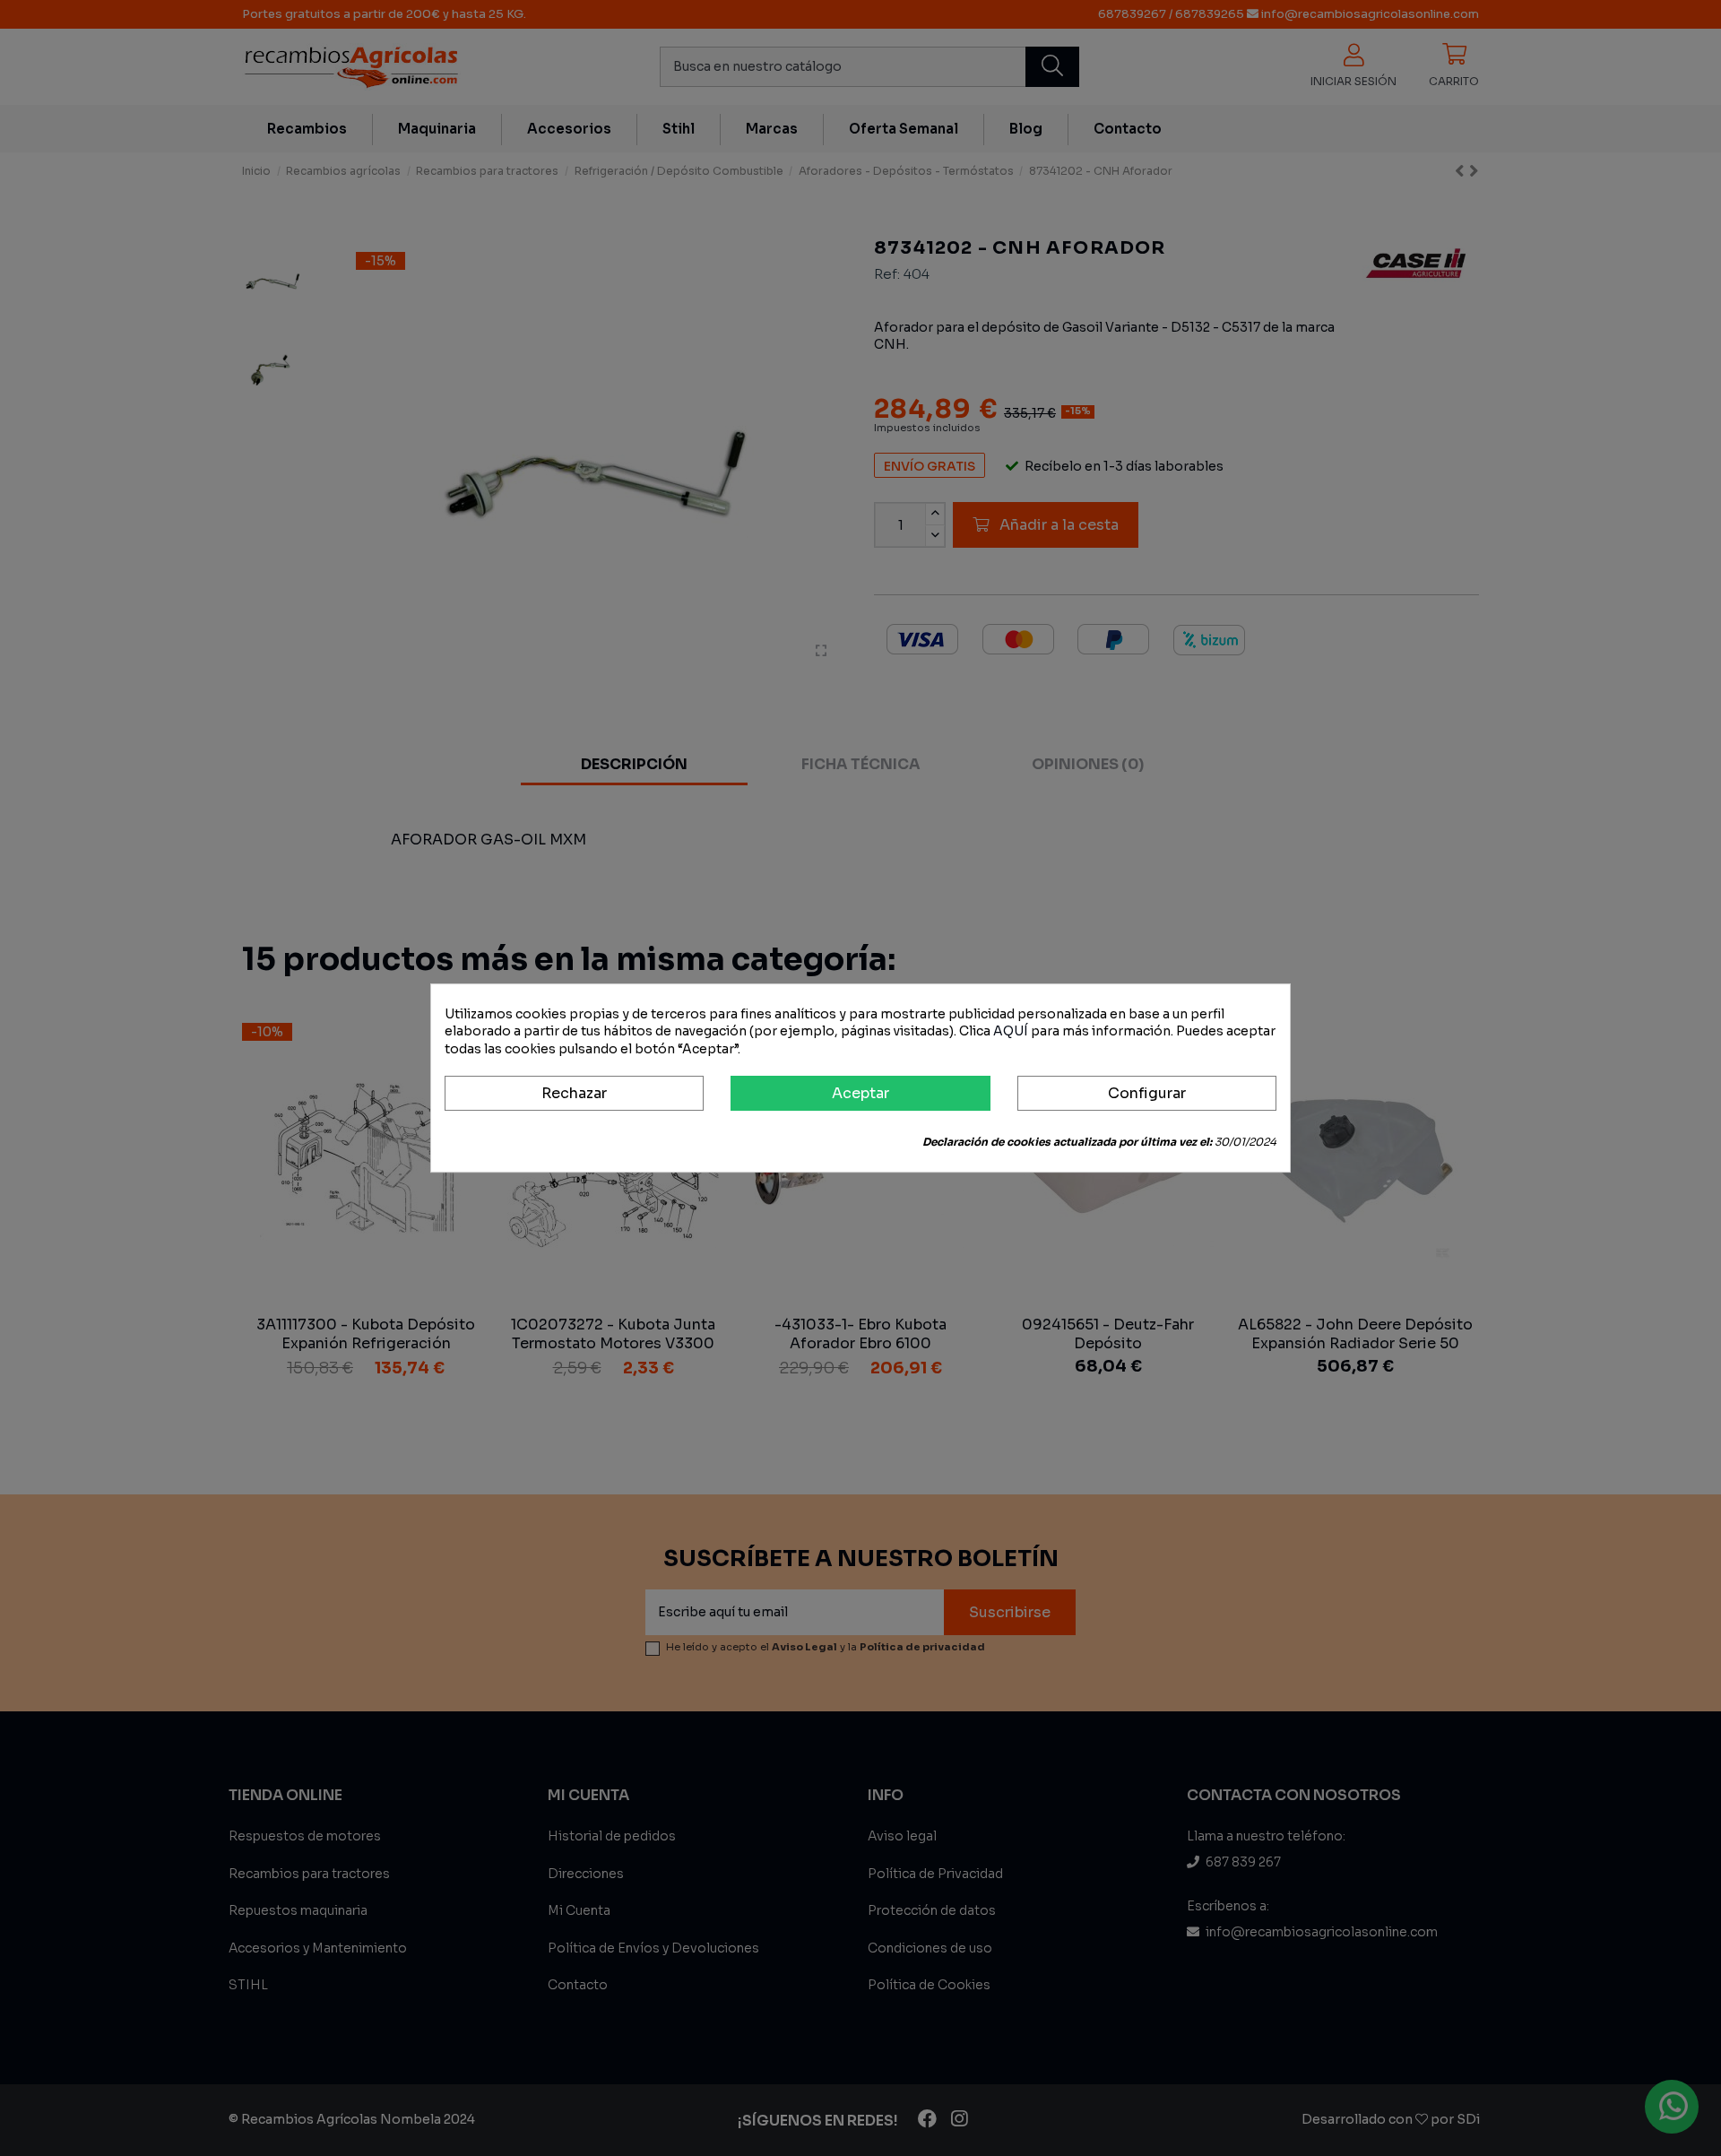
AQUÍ (1011, 1031)
